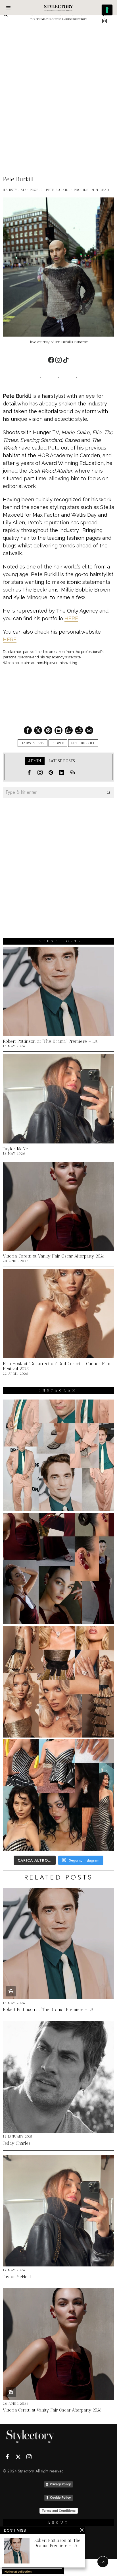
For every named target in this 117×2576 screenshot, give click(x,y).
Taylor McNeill (17, 1149)
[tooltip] (105, 21)
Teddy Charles (17, 2143)
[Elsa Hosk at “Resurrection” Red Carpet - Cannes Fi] (58, 1682)
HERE (71, 618)
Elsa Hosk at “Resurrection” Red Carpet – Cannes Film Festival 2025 (57, 1366)
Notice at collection (18, 2571)
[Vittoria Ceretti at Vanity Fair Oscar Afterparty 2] (58, 1569)
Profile (81, 190)
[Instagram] (58, 360)
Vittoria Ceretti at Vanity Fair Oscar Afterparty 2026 (54, 1256)
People (36, 190)
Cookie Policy (60, 2497)
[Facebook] (51, 360)
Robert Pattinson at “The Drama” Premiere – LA (50, 1041)
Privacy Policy (60, 2484)
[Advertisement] (58, 87)
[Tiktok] (66, 360)
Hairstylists (15, 190)
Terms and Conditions (59, 2511)
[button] (108, 792)
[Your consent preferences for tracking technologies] (107, 10)
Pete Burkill (58, 190)
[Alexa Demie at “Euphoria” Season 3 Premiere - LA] (58, 1795)
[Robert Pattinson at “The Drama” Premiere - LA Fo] (58, 1455)
